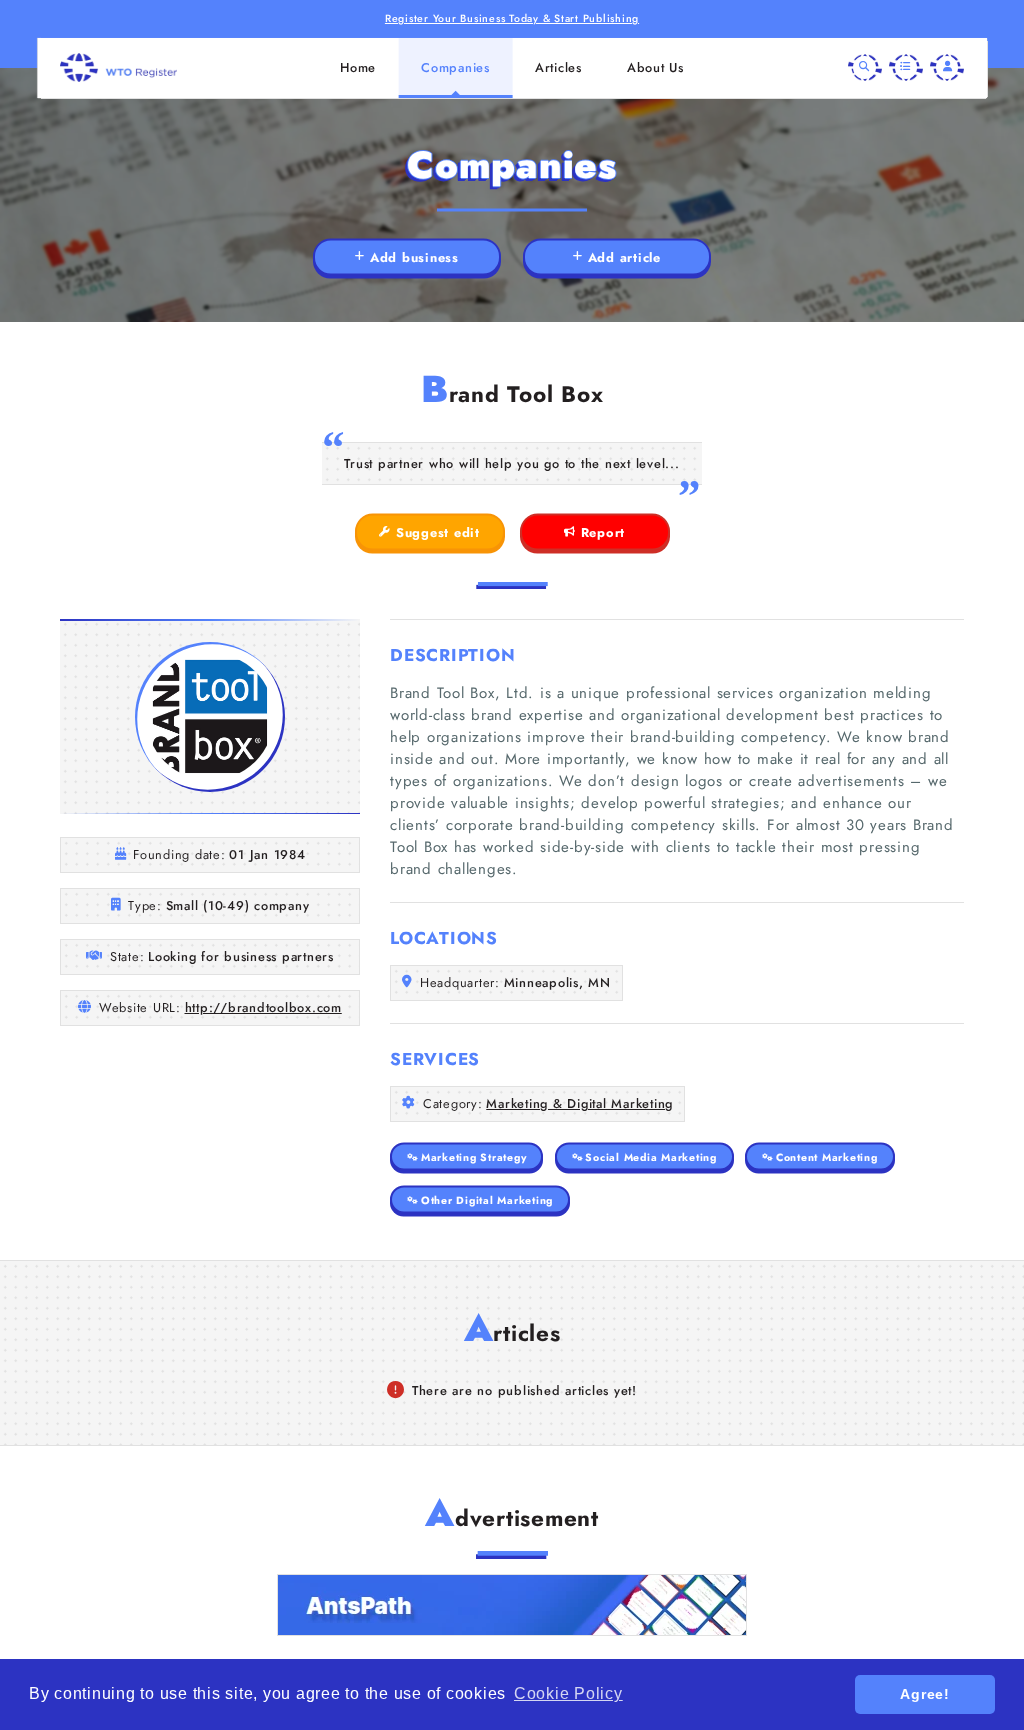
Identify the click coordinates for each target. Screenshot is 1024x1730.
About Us (655, 67)
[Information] (906, 68)
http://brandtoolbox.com (263, 1007)
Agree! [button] (925, 1694)
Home (358, 67)
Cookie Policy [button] (568, 1693)
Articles (558, 67)
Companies (455, 67)
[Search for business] (865, 68)
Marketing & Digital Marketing (579, 1103)
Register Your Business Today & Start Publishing (512, 18)
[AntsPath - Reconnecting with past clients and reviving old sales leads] (512, 1605)
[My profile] (947, 68)
